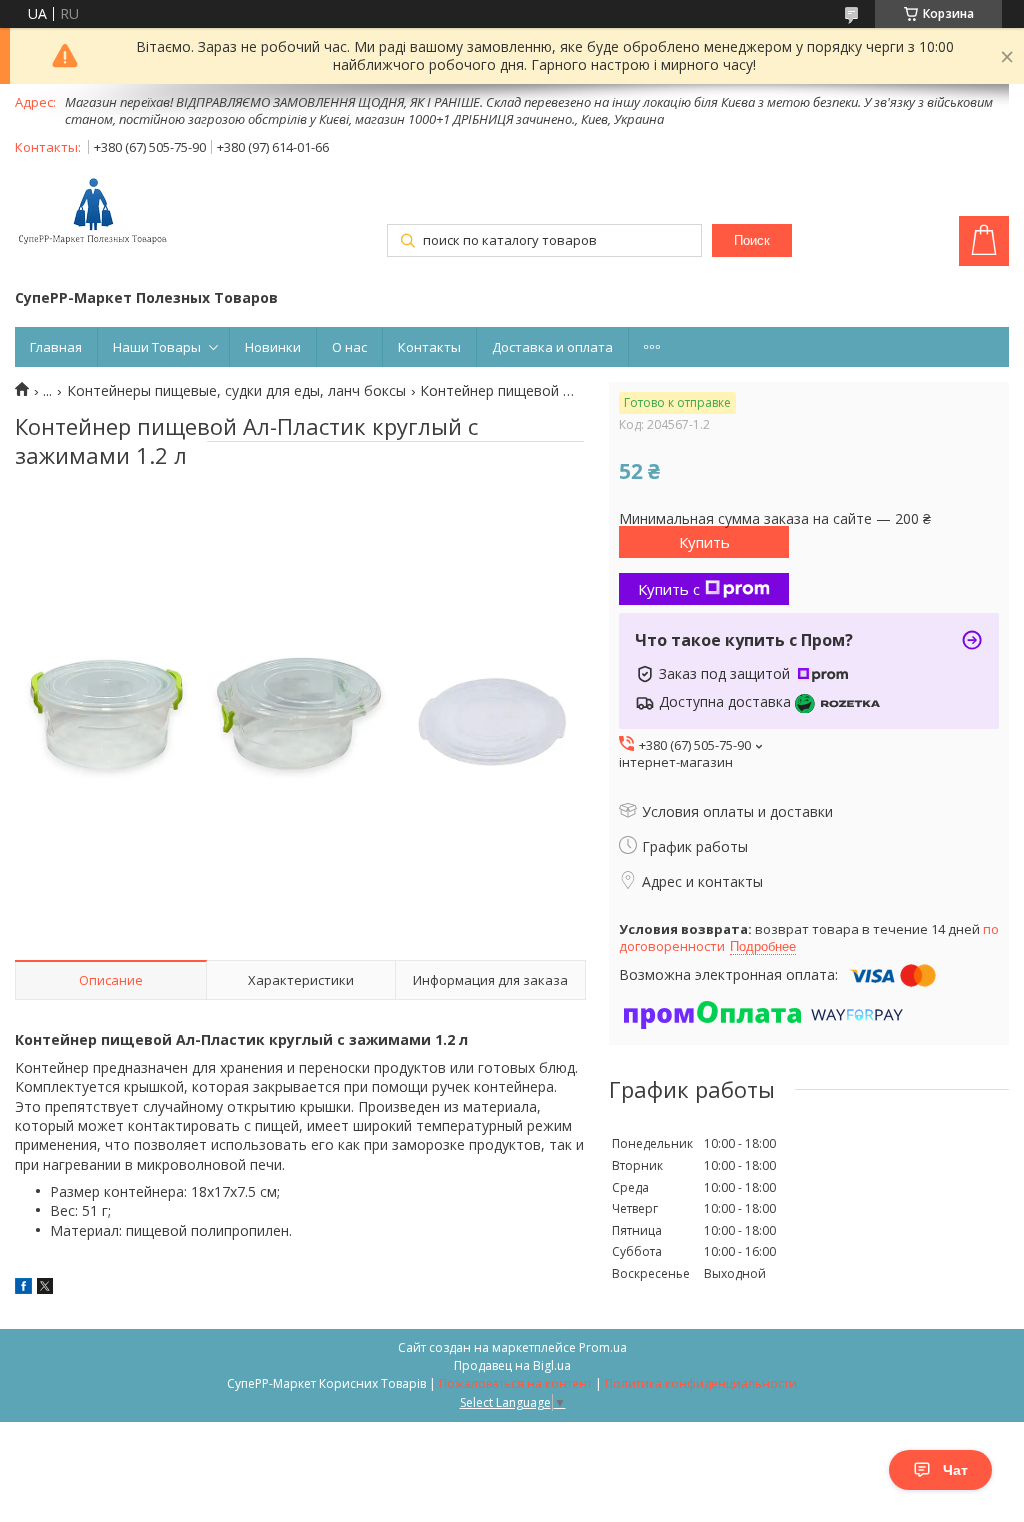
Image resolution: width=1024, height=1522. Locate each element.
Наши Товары (157, 347)
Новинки (273, 347)
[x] (45, 1288)
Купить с (669, 589)
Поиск (752, 240)
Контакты (429, 347)
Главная (56, 347)
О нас (349, 347)
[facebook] (23, 1288)
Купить (704, 542)
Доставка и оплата (552, 347)
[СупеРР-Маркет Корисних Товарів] (98, 213)
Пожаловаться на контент (515, 1383)
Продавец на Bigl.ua (512, 1365)
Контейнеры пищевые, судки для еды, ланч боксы (236, 391)
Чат (955, 1470)
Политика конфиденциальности (701, 1383)
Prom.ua (603, 1347)
